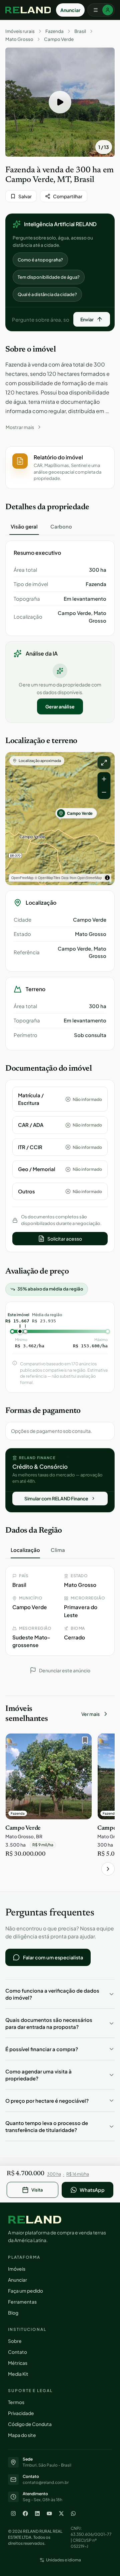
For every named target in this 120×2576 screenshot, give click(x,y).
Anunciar (70, 10)
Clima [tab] (58, 1550)
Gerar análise (60, 706)
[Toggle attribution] (107, 878)
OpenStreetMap (90, 878)
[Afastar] (104, 792)
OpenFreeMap (22, 878)
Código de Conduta (30, 2424)
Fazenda (54, 31)
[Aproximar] (104, 779)
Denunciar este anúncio (65, 1670)
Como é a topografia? (40, 260)
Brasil (80, 31)
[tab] (24, 527)
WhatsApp (92, 2190)
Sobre (15, 2341)
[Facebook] (25, 2513)
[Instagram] (13, 2513)
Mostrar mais (20, 427)
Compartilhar (68, 196)
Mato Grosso (19, 39)
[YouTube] (49, 2513)
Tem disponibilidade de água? (49, 277)
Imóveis (17, 2269)
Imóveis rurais (20, 31)
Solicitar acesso (65, 1239)
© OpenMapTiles (47, 878)
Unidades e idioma (63, 2560)
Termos (16, 2402)
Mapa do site (22, 2435)
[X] (61, 2513)
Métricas (18, 2363)
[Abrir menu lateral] (101, 10)
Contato (17, 2352)
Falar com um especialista (53, 1957)
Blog (13, 2313)
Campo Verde (59, 39)
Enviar (87, 319)
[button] (60, 102)
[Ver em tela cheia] (104, 763)
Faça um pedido (25, 2291)
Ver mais (90, 1714)
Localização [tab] (25, 1550)
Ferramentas (22, 2302)
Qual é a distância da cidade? (47, 294)
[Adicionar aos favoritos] (83, 1742)
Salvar (25, 196)
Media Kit (18, 2374)
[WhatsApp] (73, 2513)
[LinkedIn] (37, 2513)
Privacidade (21, 2413)
